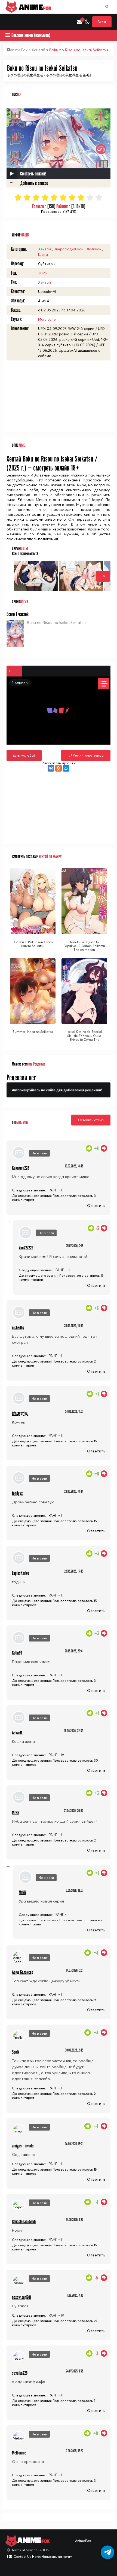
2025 (42, 273)
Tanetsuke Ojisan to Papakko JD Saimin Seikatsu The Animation (84, 946)
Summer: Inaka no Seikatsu (33, 1032)
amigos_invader (23, 2146)
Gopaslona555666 (24, 2222)
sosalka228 (20, 2373)
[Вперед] (103, 576)
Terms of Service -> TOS (30, 2550)
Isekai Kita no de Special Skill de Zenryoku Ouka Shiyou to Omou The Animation (84, 1038)
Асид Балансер (23, 1972)
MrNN (16, 1813)
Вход (102, 22)
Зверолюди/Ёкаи (69, 249)
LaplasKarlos (21, 1573)
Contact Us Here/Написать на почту (43, 2557)
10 (99, 197)
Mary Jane (47, 319)
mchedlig (18, 1328)
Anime (34, 7)
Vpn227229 (26, 1248)
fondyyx (17, 1493)
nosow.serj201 (21, 2297)
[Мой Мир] (66, 768)
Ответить (96, 1206)
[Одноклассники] (59, 768)
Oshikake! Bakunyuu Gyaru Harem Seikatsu (33, 944)
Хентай (38, 50)
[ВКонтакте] (51, 768)
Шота (43, 254)
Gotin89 (17, 1653)
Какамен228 (21, 1168)
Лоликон (94, 249)
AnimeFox (19, 50)
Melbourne (19, 2453)
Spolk (16, 2052)
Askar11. (17, 1733)
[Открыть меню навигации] (8, 22)
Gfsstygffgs (20, 1414)
